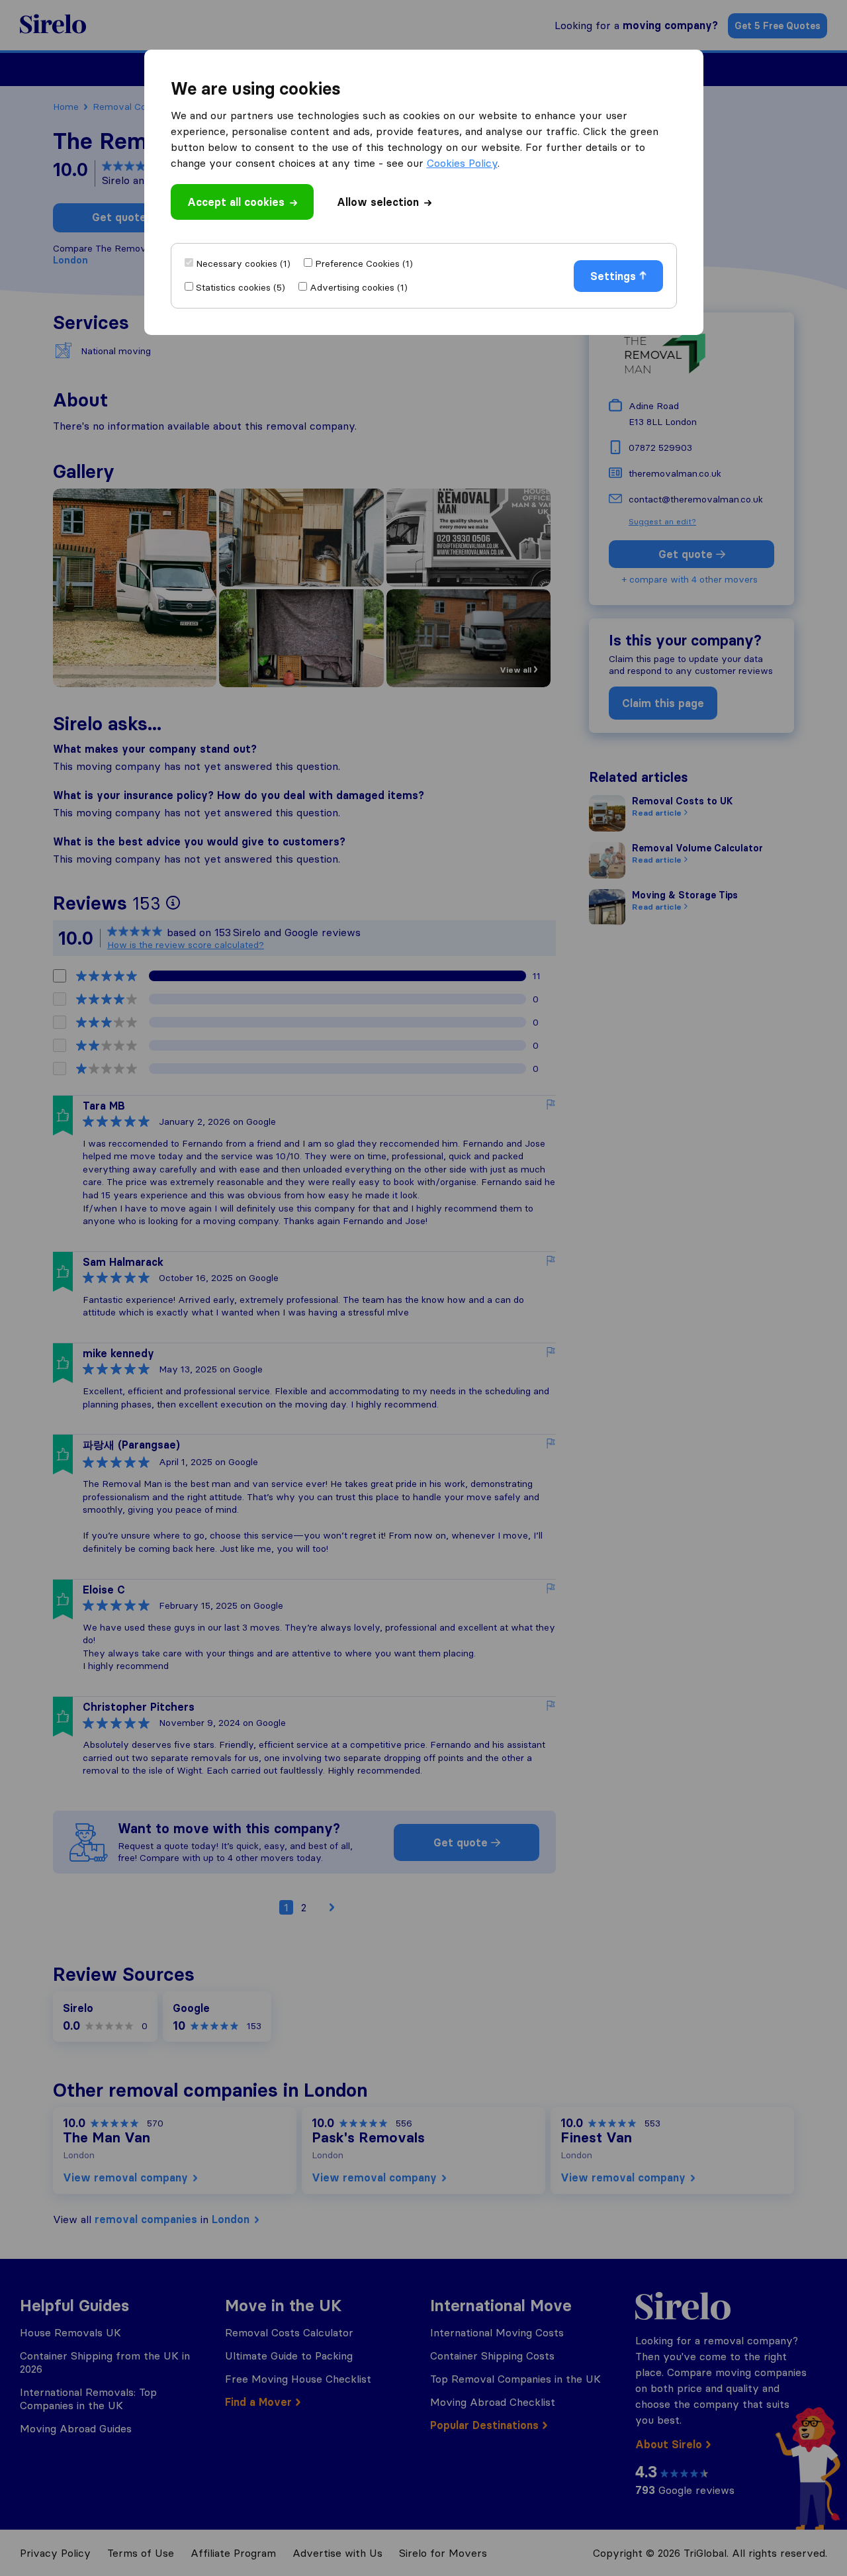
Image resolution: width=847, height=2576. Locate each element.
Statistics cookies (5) (241, 287)
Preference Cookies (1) (364, 263)
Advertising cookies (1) (359, 287)
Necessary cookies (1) (243, 263)
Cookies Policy (462, 163)
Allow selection (378, 202)
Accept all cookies (236, 202)
